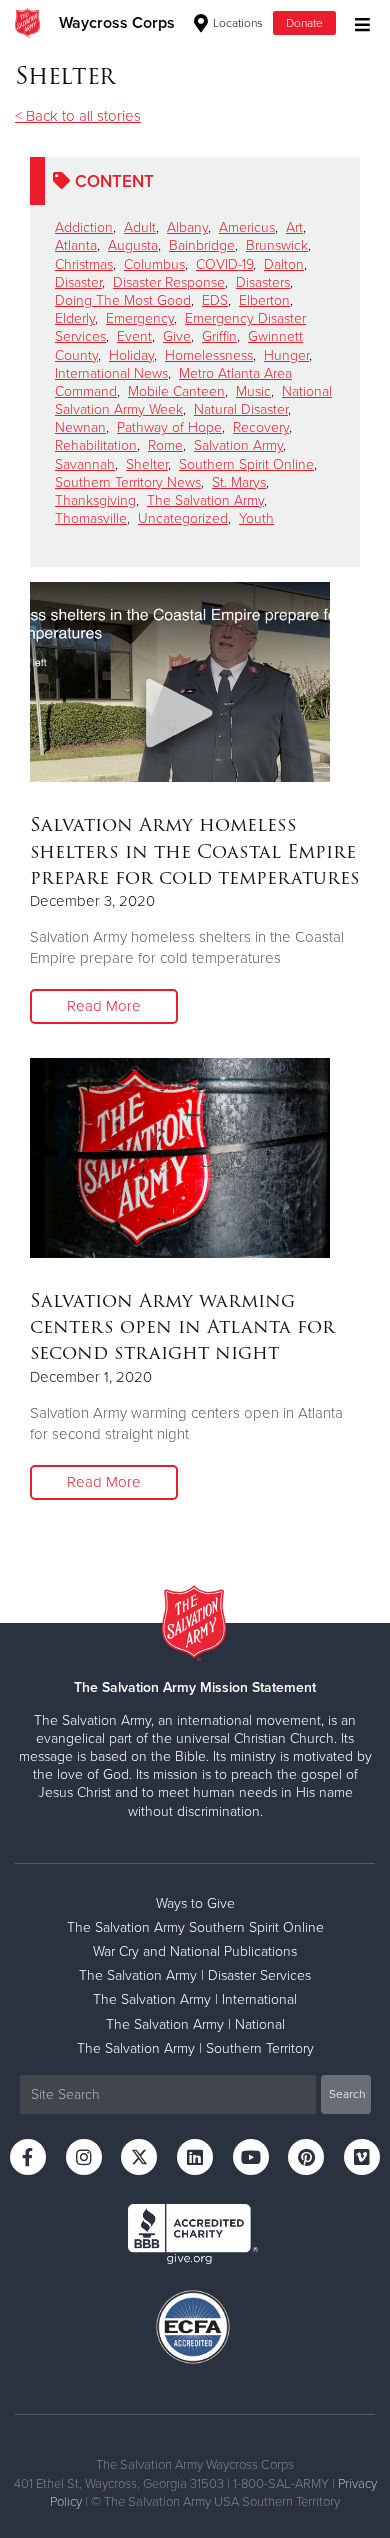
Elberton (264, 300)
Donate (304, 23)
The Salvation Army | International (195, 1999)
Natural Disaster (241, 409)
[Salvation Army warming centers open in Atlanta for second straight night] (180, 1158)
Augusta (133, 245)
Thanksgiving (95, 500)
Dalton (284, 264)
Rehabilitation (96, 445)
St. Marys (239, 482)
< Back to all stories (78, 116)
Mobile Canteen (176, 391)
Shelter (147, 464)
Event (134, 336)
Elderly (75, 318)
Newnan (80, 427)
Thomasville (91, 518)
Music (253, 391)
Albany (187, 227)
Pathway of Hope (169, 427)
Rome (165, 445)
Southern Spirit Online (246, 464)
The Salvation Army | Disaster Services (195, 1975)
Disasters (263, 282)
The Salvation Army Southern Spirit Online (195, 1927)
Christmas (84, 264)
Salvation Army (238, 445)
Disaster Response (169, 282)
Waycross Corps (117, 23)
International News (111, 373)
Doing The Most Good (123, 300)
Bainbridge (202, 245)
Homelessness (209, 355)
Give (177, 336)
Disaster (78, 282)
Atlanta (76, 245)
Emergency (140, 318)
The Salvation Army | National (195, 2024)
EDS (215, 300)
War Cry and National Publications (195, 1951)
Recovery (261, 427)
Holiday (131, 355)
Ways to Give (195, 1903)
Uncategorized (183, 518)
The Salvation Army (205, 500)
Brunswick (277, 245)
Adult (140, 227)
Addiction (84, 227)
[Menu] (357, 22)
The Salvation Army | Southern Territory (195, 2048)
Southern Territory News (128, 482)
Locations (236, 23)
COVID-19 (224, 264)
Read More (104, 1006)
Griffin (219, 336)
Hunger (286, 355)
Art (294, 227)
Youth (256, 518)
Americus (247, 227)
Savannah (85, 464)
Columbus (154, 264)
